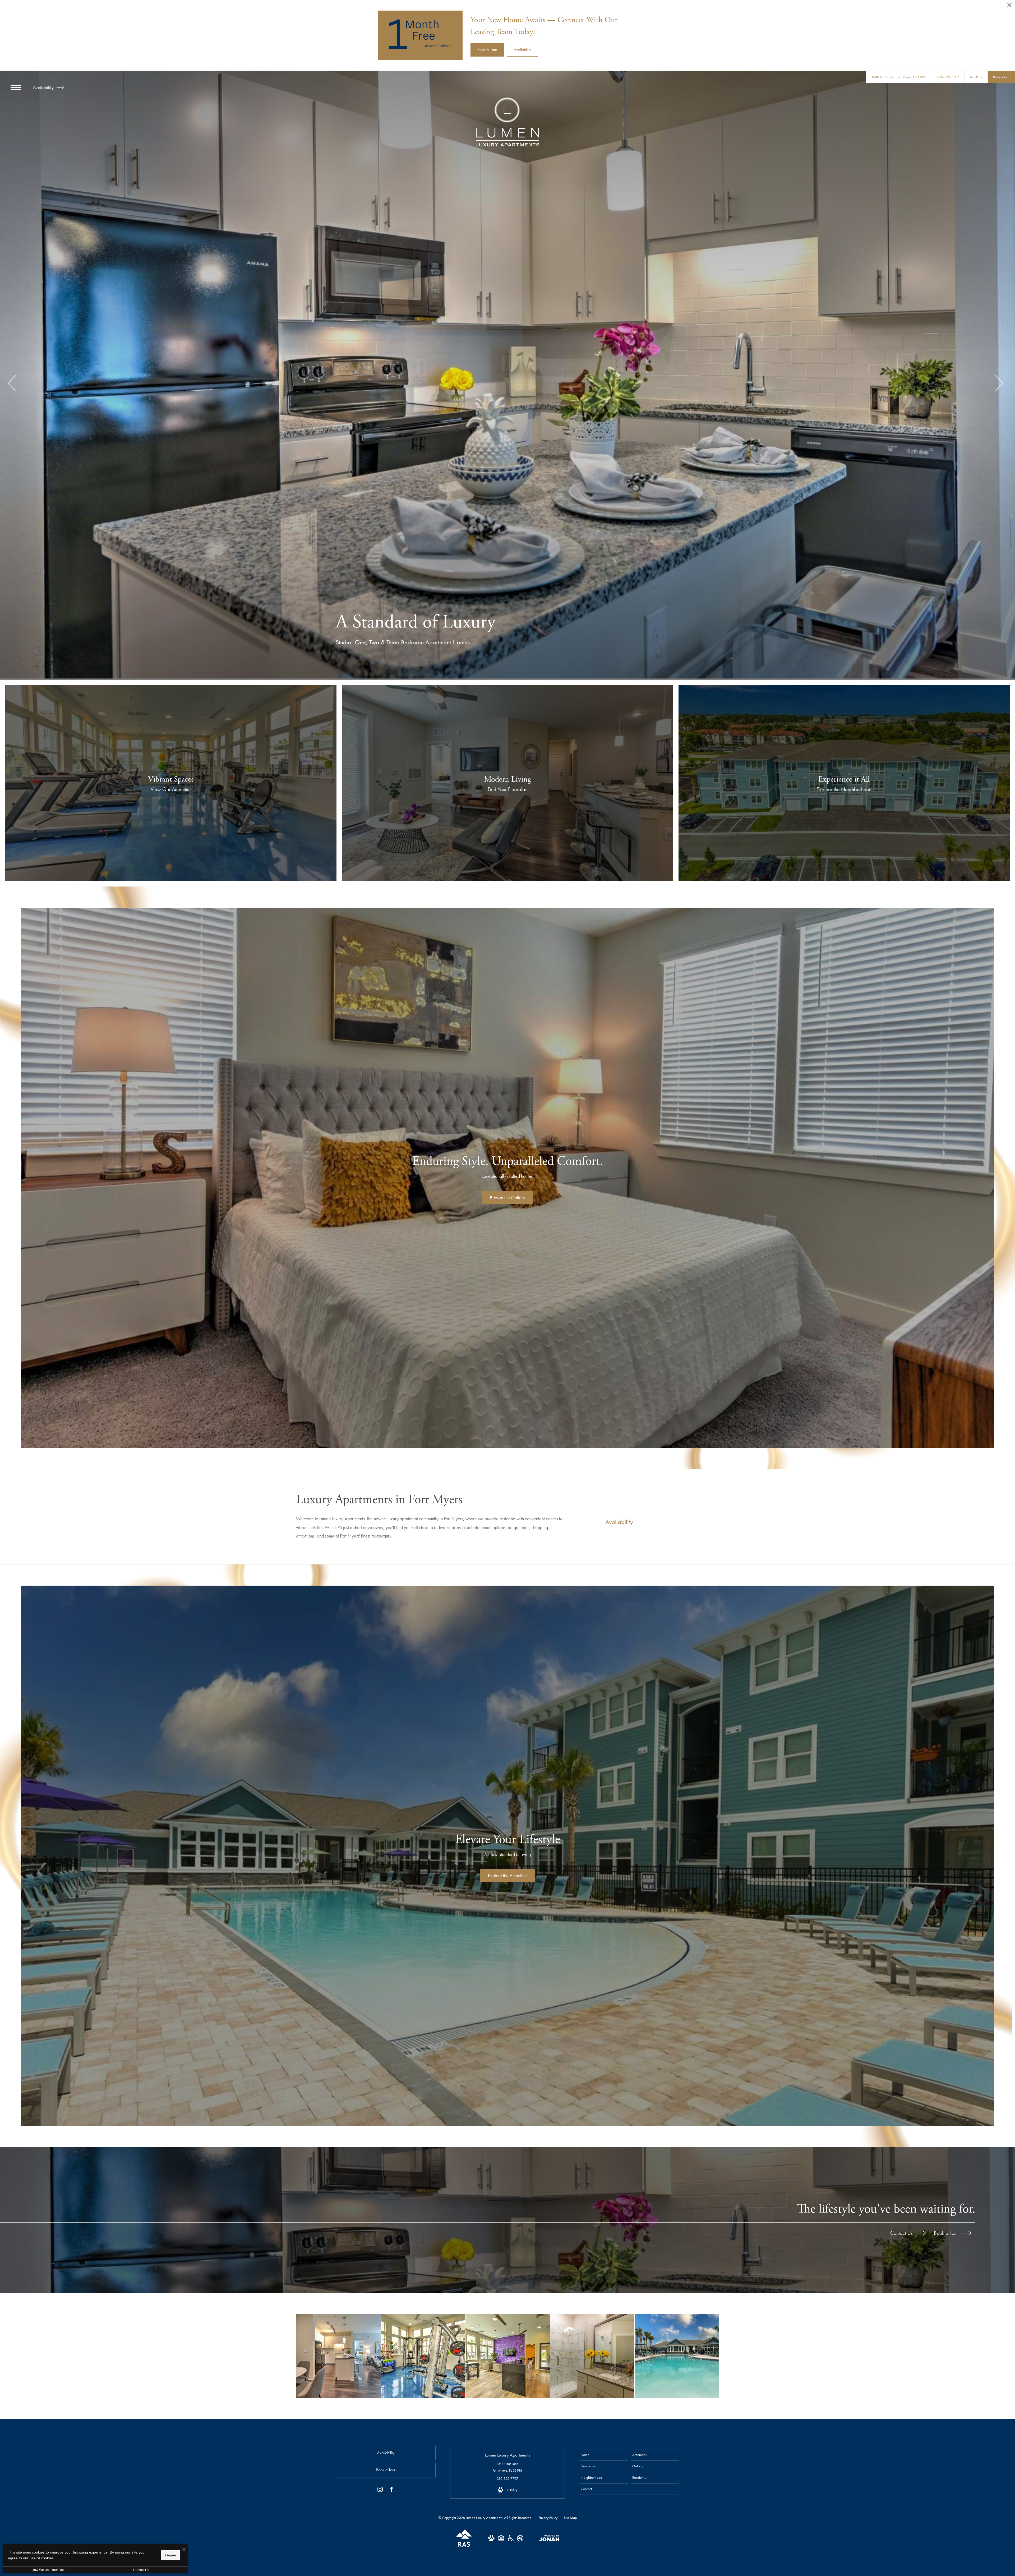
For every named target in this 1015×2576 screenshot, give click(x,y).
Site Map (570, 2518)
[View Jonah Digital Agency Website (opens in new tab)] (549, 2539)
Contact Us (902, 2233)
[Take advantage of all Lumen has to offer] (508, 2356)
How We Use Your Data (49, 2570)
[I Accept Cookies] (184, 2550)
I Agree (170, 2555)
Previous (13, 383)
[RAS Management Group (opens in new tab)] (464, 2546)
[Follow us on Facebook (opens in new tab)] (391, 2490)
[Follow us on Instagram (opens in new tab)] (380, 2490)
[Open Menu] (16, 87)
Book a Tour (947, 2233)
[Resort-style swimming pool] (677, 2356)
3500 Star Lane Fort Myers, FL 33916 (507, 2467)
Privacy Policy (548, 2518)
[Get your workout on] (423, 2356)
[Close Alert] (1009, 6)
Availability (44, 87)
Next (998, 383)
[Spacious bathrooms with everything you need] (592, 2356)
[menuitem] (604, 2455)
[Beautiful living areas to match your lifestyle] (338, 2356)
